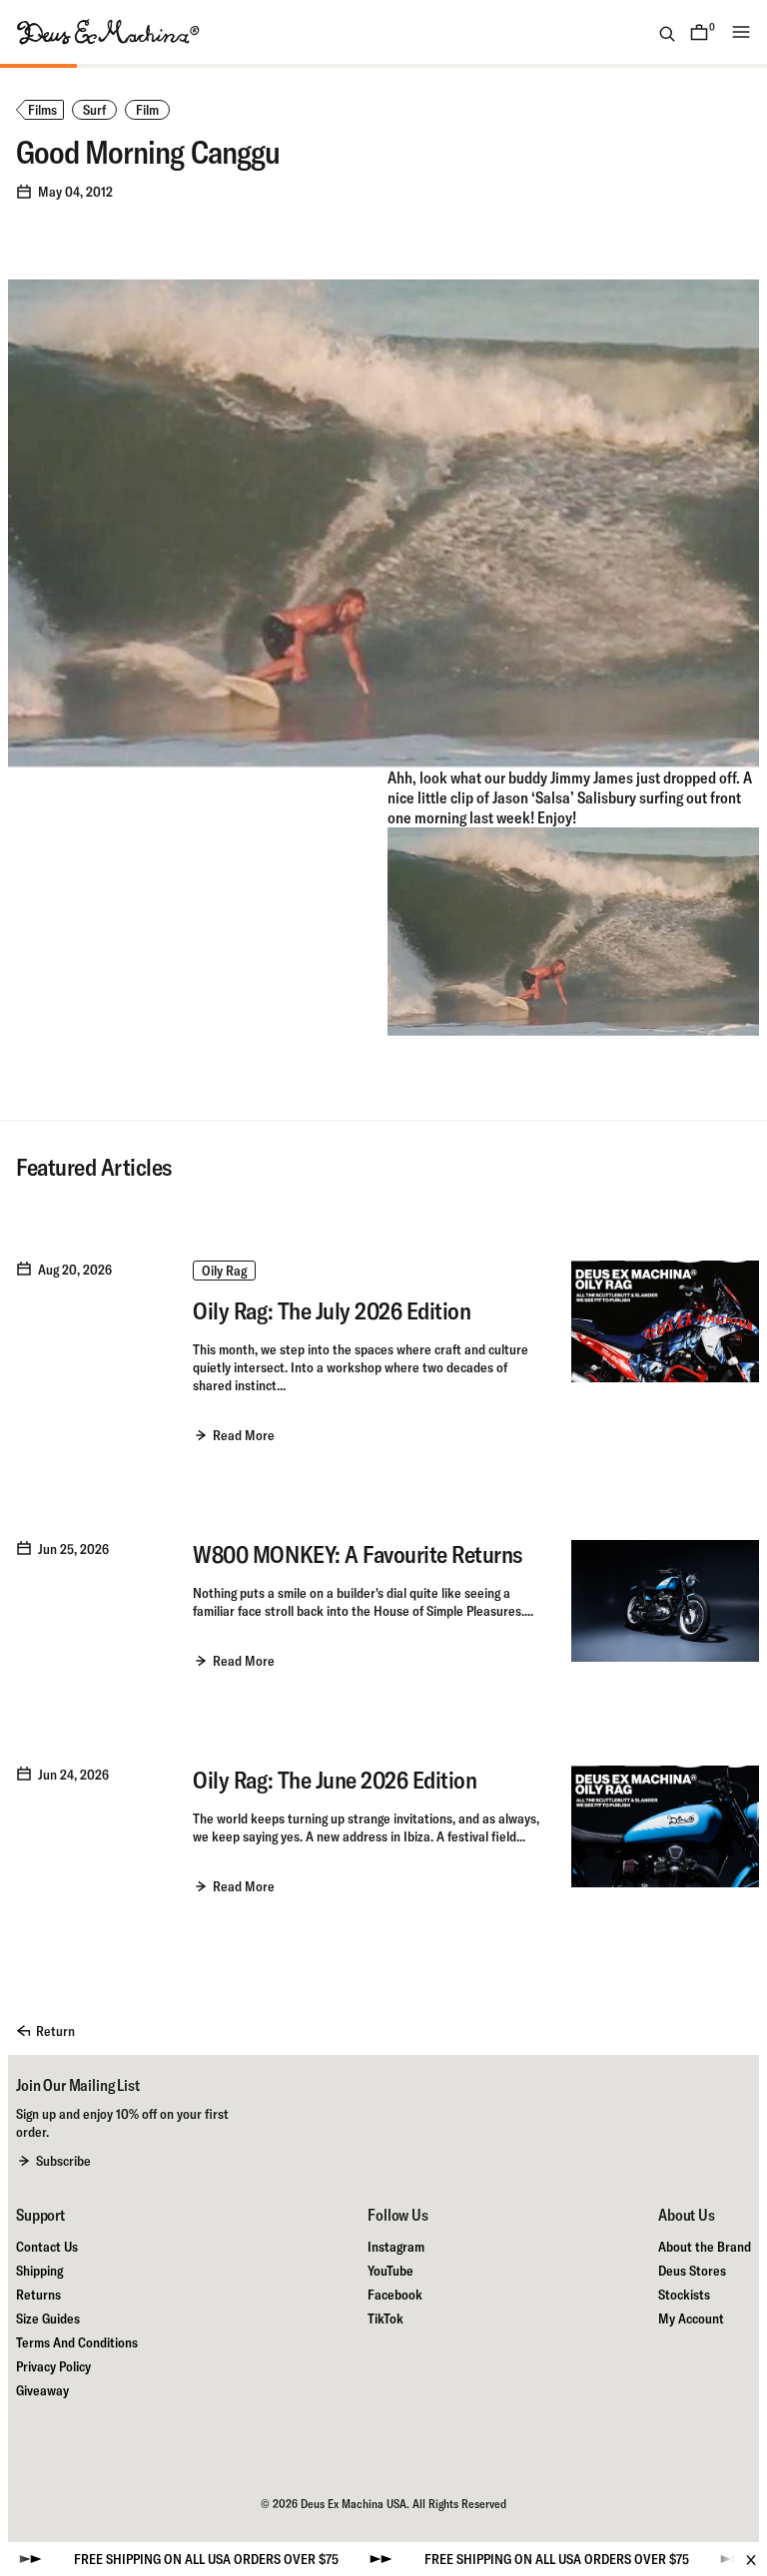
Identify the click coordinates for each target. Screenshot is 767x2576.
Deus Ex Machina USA (354, 2504)
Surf (94, 110)
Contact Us (47, 2247)
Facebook (395, 2295)
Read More (244, 1435)
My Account (691, 2318)
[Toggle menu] (741, 32)
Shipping (39, 2271)
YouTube (390, 2271)
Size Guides (48, 2318)
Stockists (684, 2295)
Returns (38, 2295)
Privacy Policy (53, 2366)
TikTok (385, 2318)
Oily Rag (224, 1271)
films (42, 110)
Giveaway (42, 2390)
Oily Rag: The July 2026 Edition (332, 1310)
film (147, 110)
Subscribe (63, 2161)
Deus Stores (692, 2271)
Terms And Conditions (77, 2342)
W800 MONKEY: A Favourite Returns (358, 1554)
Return (55, 2031)
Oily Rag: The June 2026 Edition (335, 1780)
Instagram (396, 2247)
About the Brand (705, 2247)
